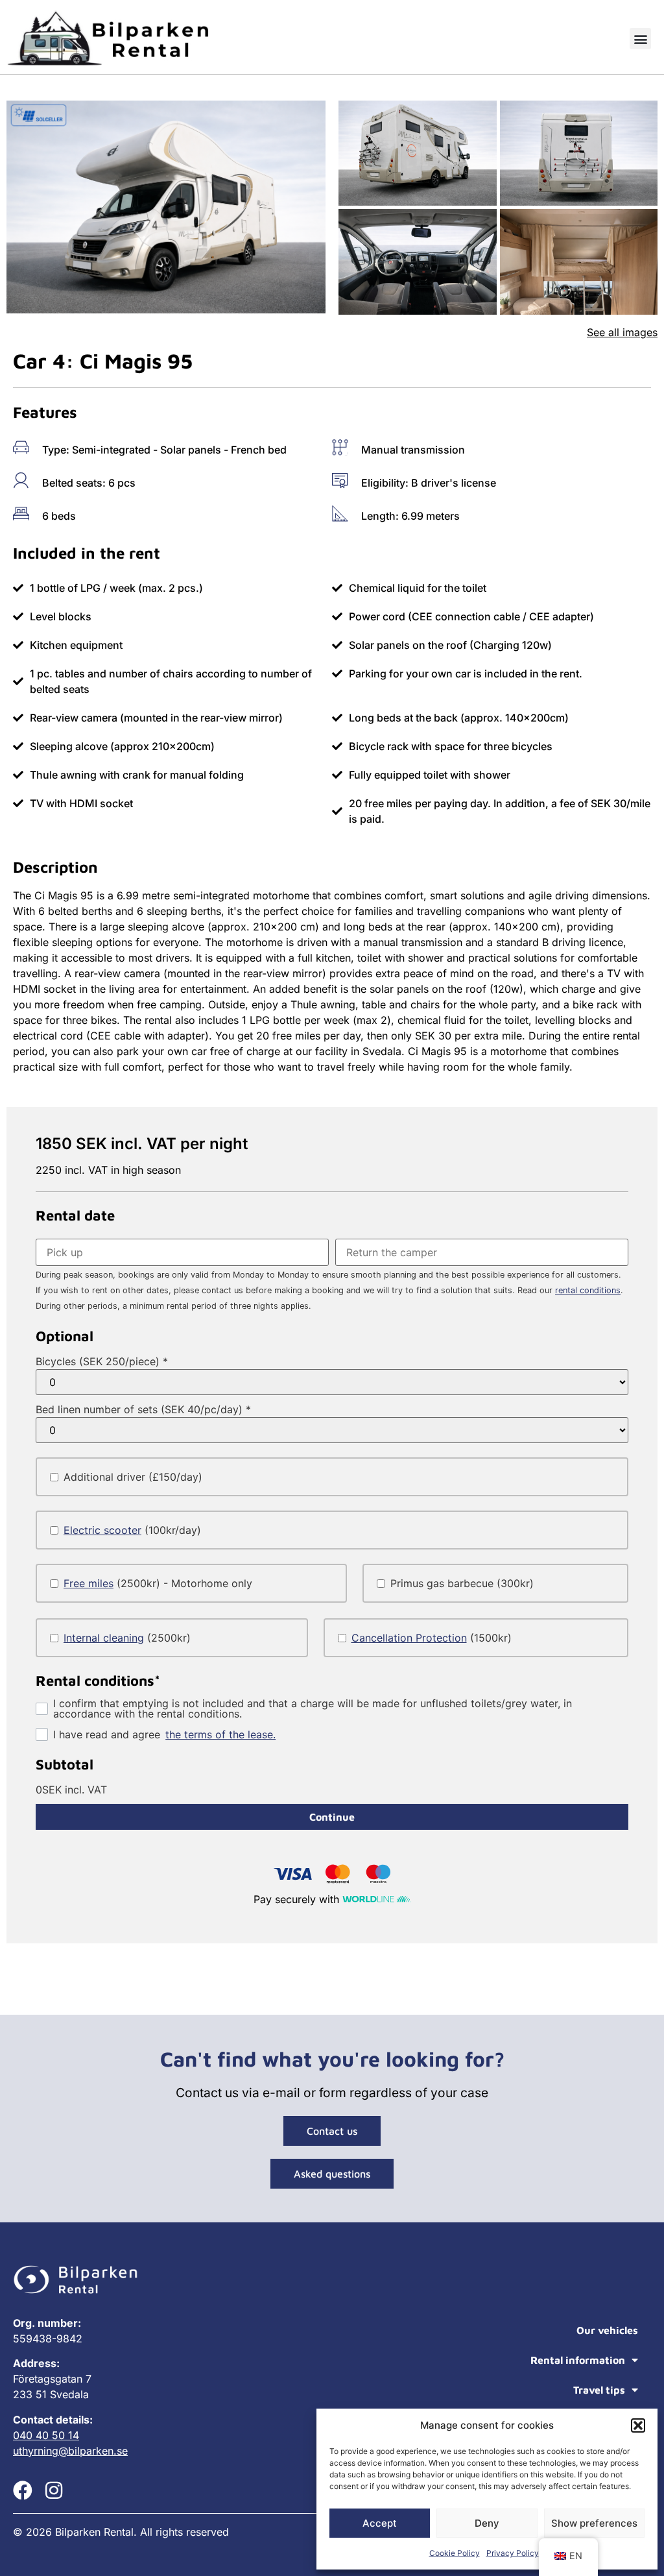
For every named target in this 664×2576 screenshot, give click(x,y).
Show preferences (594, 2523)
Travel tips (599, 2390)
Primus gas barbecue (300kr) (462, 1583)
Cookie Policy (455, 2553)
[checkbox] (332, 1477)
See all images (622, 332)
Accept (380, 2523)
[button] (638, 2425)
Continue (332, 1817)
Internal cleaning (104, 1638)
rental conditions (588, 1290)
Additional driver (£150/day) (133, 1477)
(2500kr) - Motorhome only (158, 1583)
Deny (487, 2523)
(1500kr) (432, 1638)
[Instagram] (54, 2490)
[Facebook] (23, 2490)
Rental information (578, 2360)
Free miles (89, 1583)
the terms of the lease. (220, 1734)
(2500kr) (127, 1638)
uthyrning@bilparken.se (70, 2451)
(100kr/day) (132, 1530)
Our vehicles (607, 2330)
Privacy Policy (513, 2553)
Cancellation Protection (409, 1638)
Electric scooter (102, 1530)
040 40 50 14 (46, 2435)
